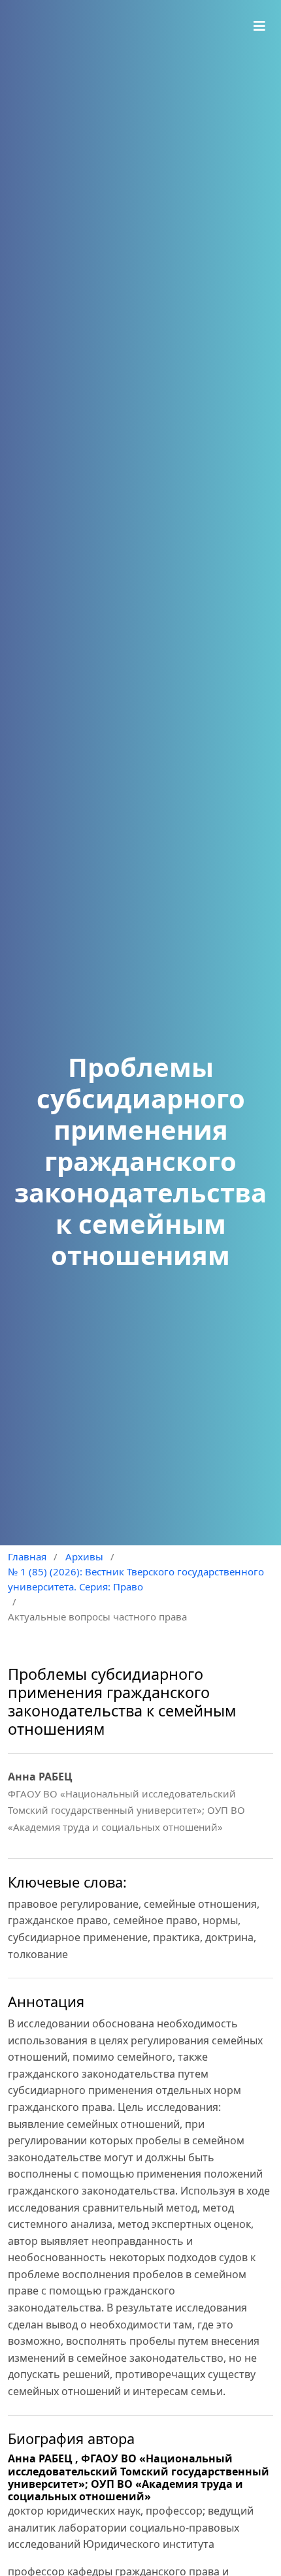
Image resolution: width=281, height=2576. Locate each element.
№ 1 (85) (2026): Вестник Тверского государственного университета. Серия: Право (136, 1579)
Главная (27, 1556)
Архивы (84, 1556)
